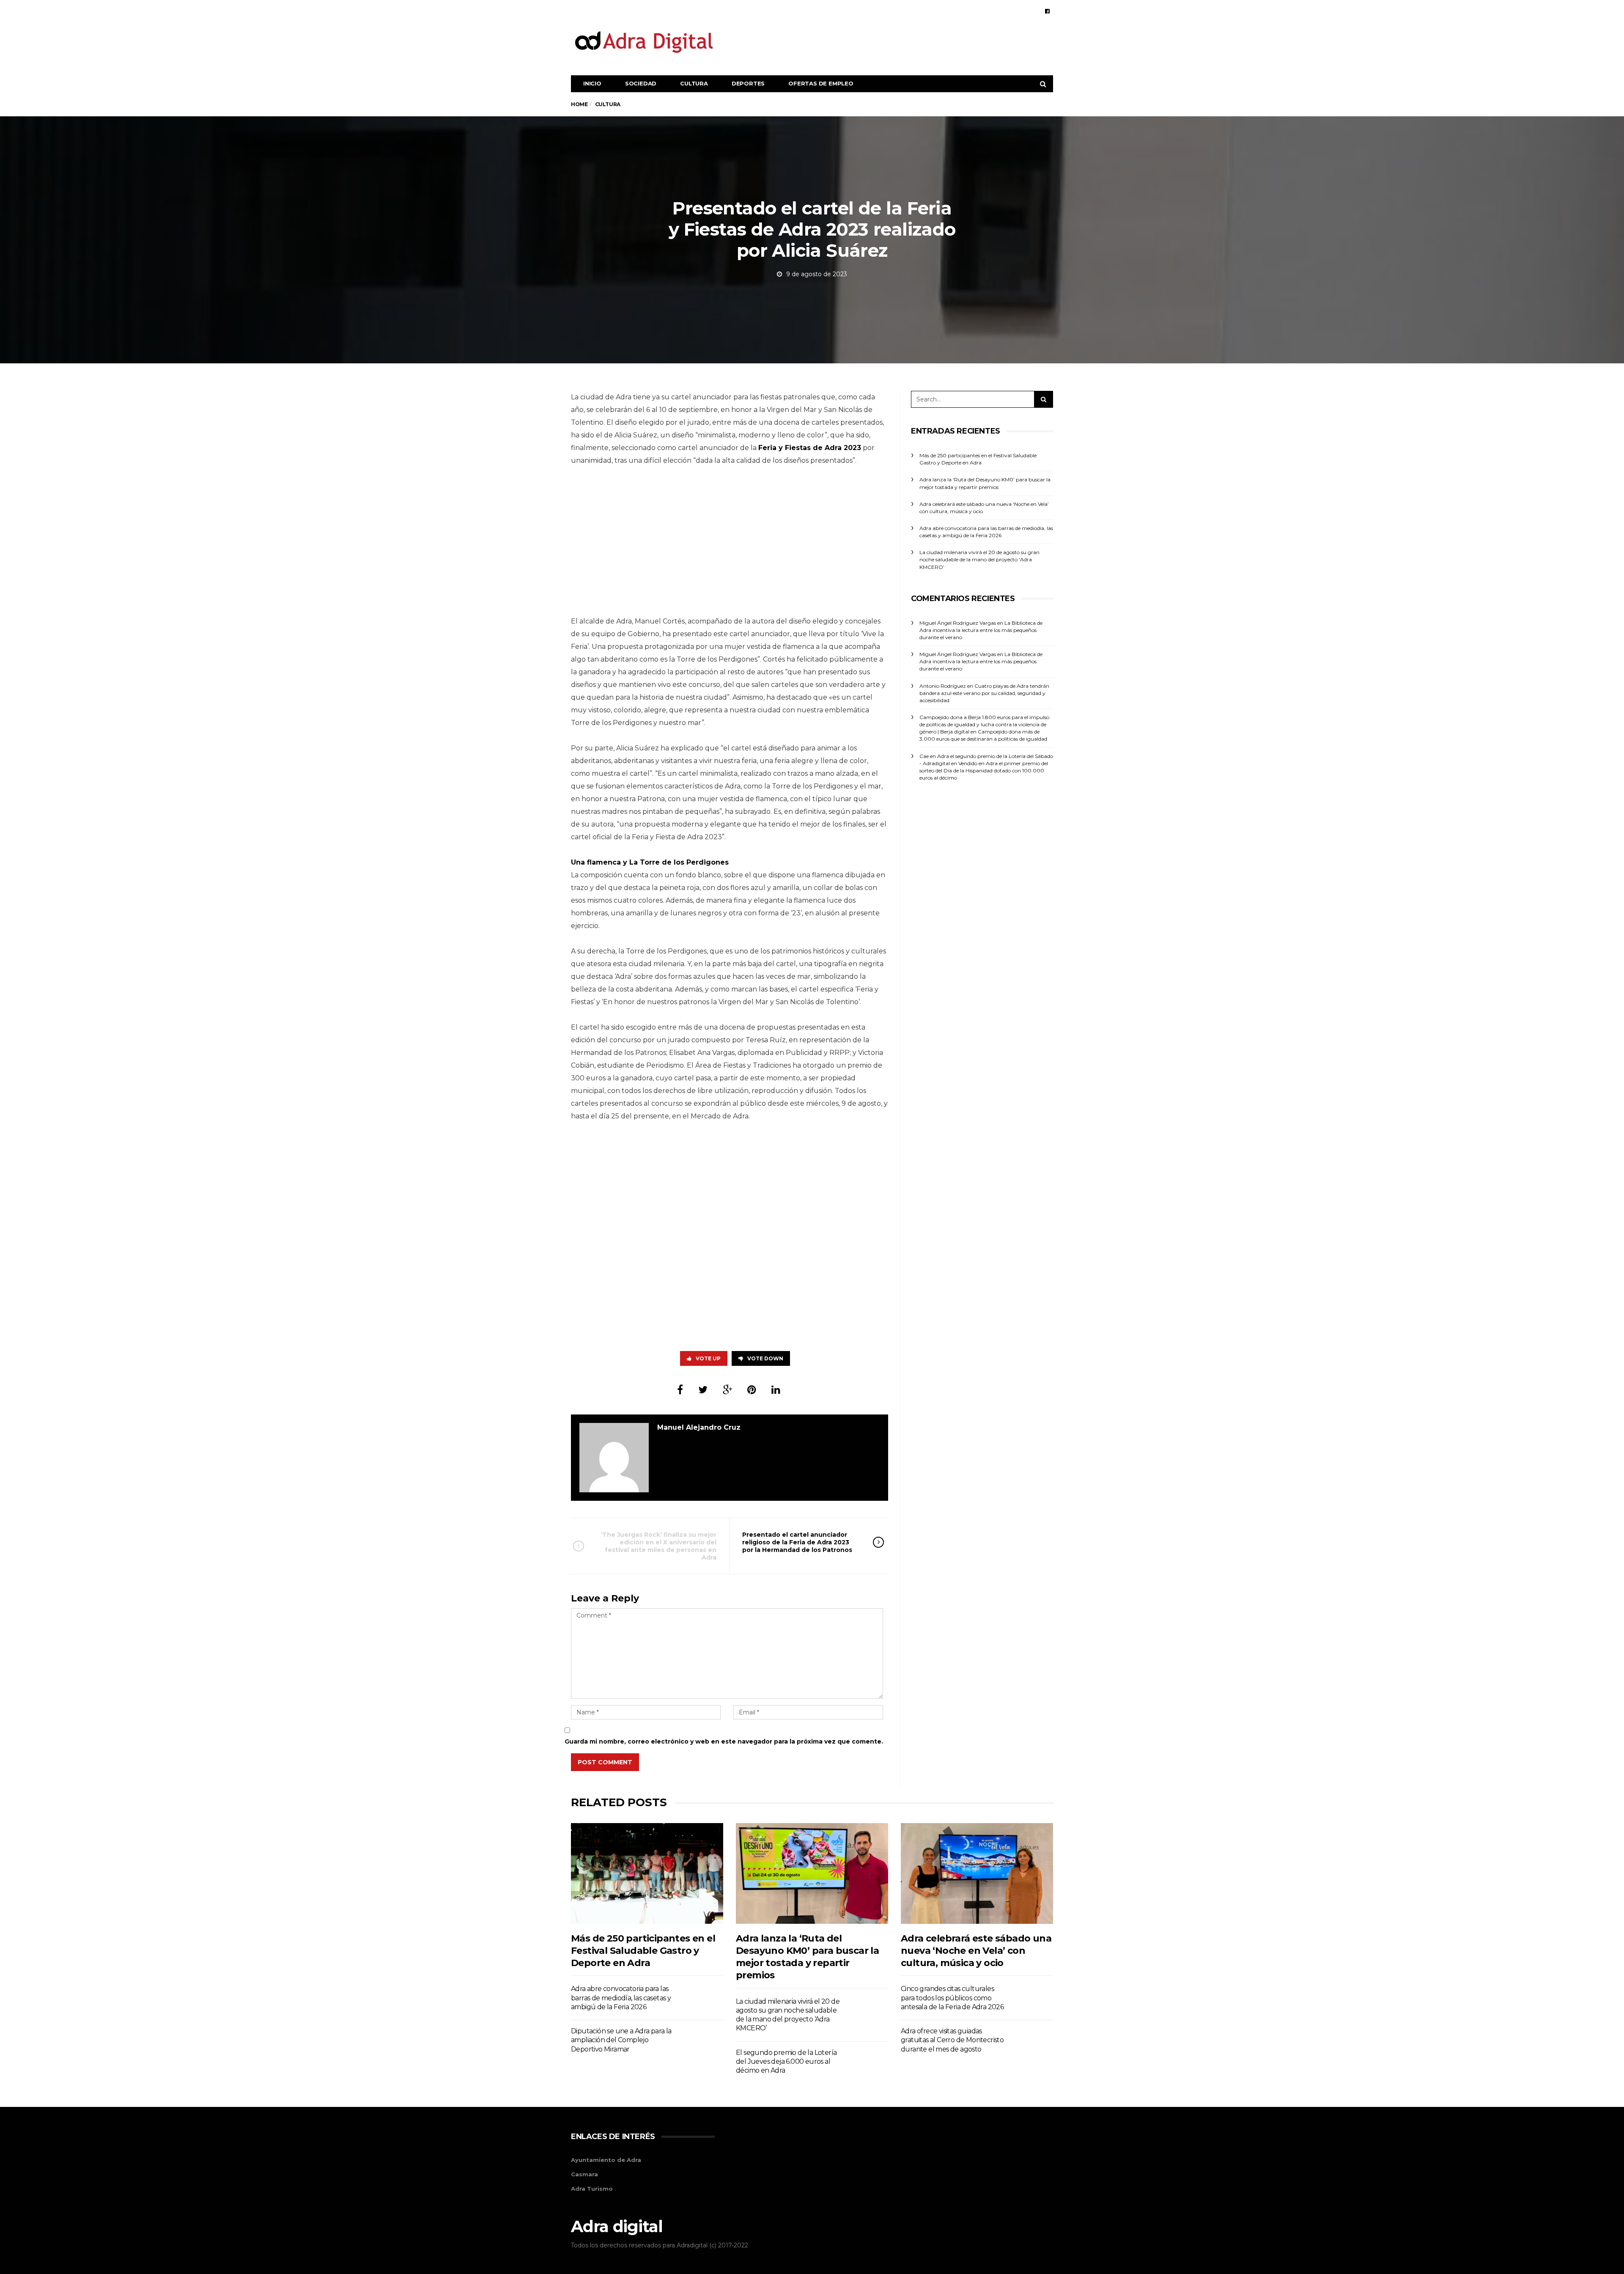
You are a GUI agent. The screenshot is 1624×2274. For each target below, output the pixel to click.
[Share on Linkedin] (776, 1390)
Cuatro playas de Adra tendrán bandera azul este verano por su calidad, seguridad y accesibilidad (984, 693)
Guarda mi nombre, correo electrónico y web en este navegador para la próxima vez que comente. (724, 1741)
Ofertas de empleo (821, 83)
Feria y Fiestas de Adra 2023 (810, 448)
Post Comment (605, 1762)
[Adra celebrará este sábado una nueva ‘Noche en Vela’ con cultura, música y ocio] (977, 1873)
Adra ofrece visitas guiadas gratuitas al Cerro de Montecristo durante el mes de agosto (952, 2040)
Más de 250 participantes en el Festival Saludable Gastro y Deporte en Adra (643, 1951)
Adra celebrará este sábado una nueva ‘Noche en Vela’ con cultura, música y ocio (976, 1951)
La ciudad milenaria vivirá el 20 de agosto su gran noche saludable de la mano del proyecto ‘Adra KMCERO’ (979, 559)
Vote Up (708, 1358)
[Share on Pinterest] (752, 1390)
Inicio (592, 83)
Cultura (694, 83)
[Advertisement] (899, 41)
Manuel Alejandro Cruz (699, 1427)
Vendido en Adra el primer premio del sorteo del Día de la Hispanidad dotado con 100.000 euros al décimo (984, 770)
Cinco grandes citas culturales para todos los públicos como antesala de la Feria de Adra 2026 (952, 1998)
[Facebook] (1047, 11)
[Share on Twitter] (703, 1390)
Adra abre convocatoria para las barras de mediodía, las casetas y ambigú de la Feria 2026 (621, 1998)
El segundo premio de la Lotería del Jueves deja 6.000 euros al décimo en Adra (786, 2062)
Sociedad (641, 83)
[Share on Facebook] (680, 1390)
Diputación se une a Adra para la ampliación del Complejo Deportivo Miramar (621, 2040)
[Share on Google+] (727, 1390)
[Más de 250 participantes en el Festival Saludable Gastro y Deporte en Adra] (647, 1873)
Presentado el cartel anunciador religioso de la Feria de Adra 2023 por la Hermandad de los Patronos (797, 1542)
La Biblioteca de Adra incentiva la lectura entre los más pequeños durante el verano (981, 630)
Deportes (748, 83)
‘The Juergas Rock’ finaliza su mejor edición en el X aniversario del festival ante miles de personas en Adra (658, 1546)
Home (579, 104)
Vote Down (765, 1358)
